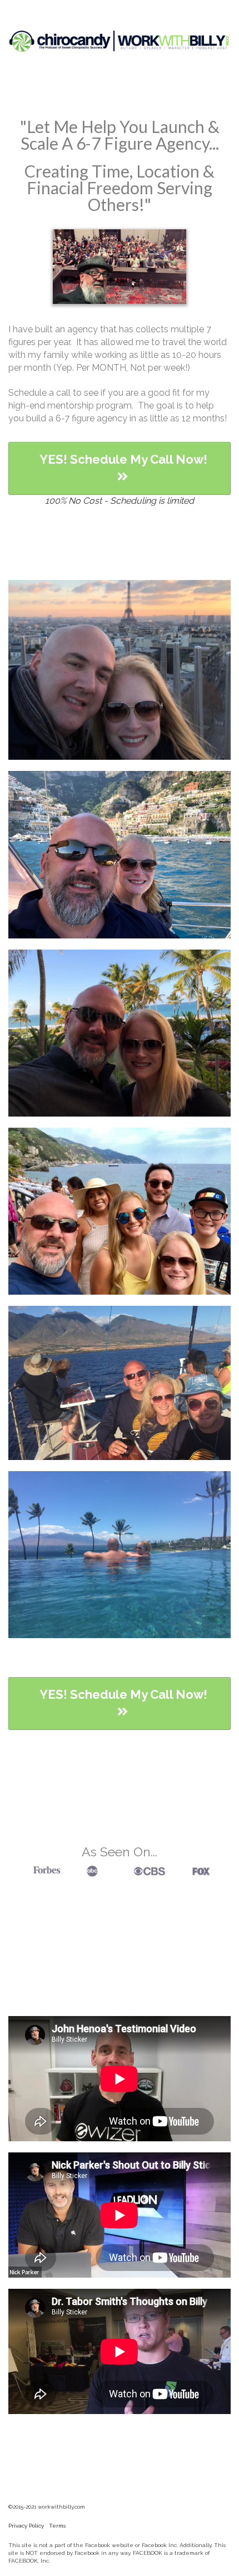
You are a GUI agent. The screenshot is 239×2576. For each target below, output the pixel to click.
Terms (57, 2526)
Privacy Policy (26, 2526)
